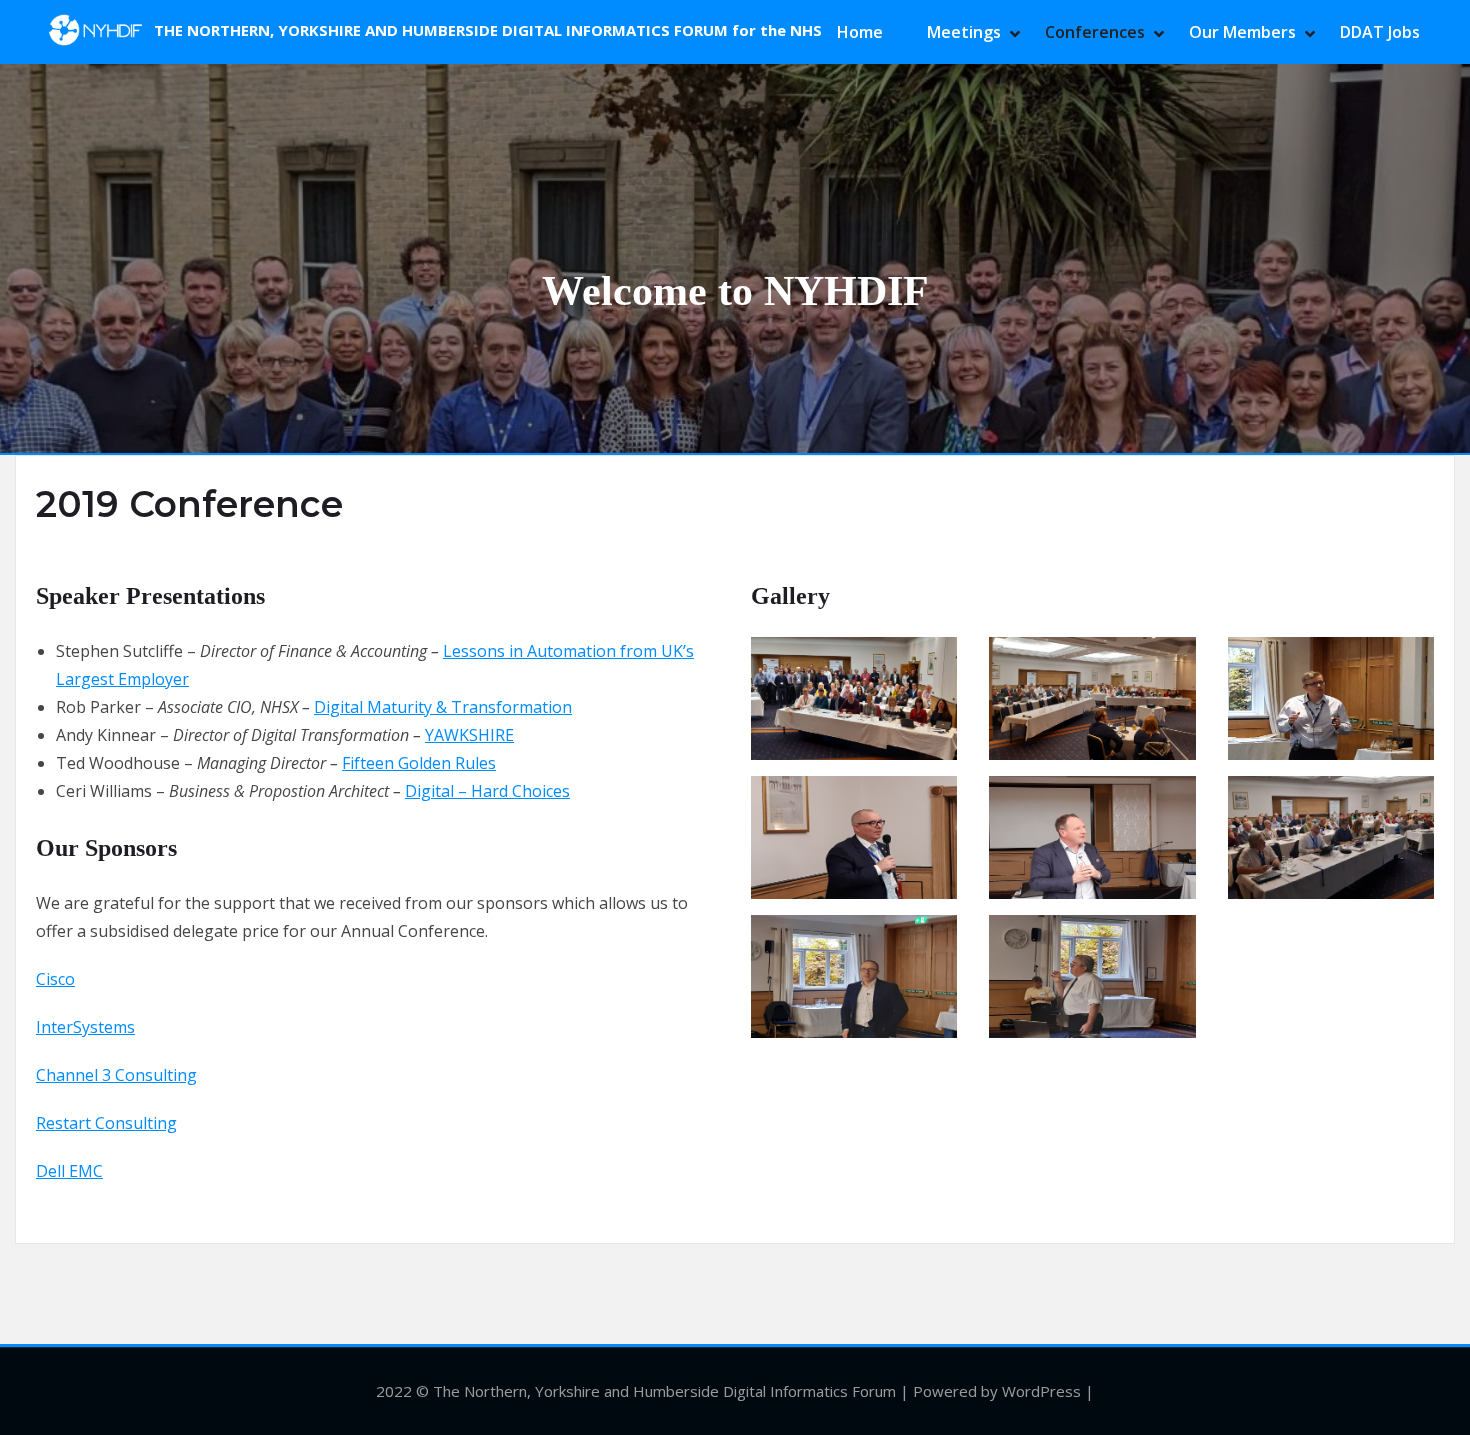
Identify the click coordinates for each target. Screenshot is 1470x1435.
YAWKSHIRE (469, 735)
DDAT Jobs (1380, 32)
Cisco (55, 979)
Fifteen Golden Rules (419, 763)
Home (860, 32)
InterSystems (85, 1027)
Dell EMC (69, 1171)
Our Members (1242, 32)
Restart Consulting (106, 1123)
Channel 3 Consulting (116, 1075)
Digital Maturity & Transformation (443, 707)
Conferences (1095, 32)
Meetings (964, 32)
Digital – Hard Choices (487, 791)
